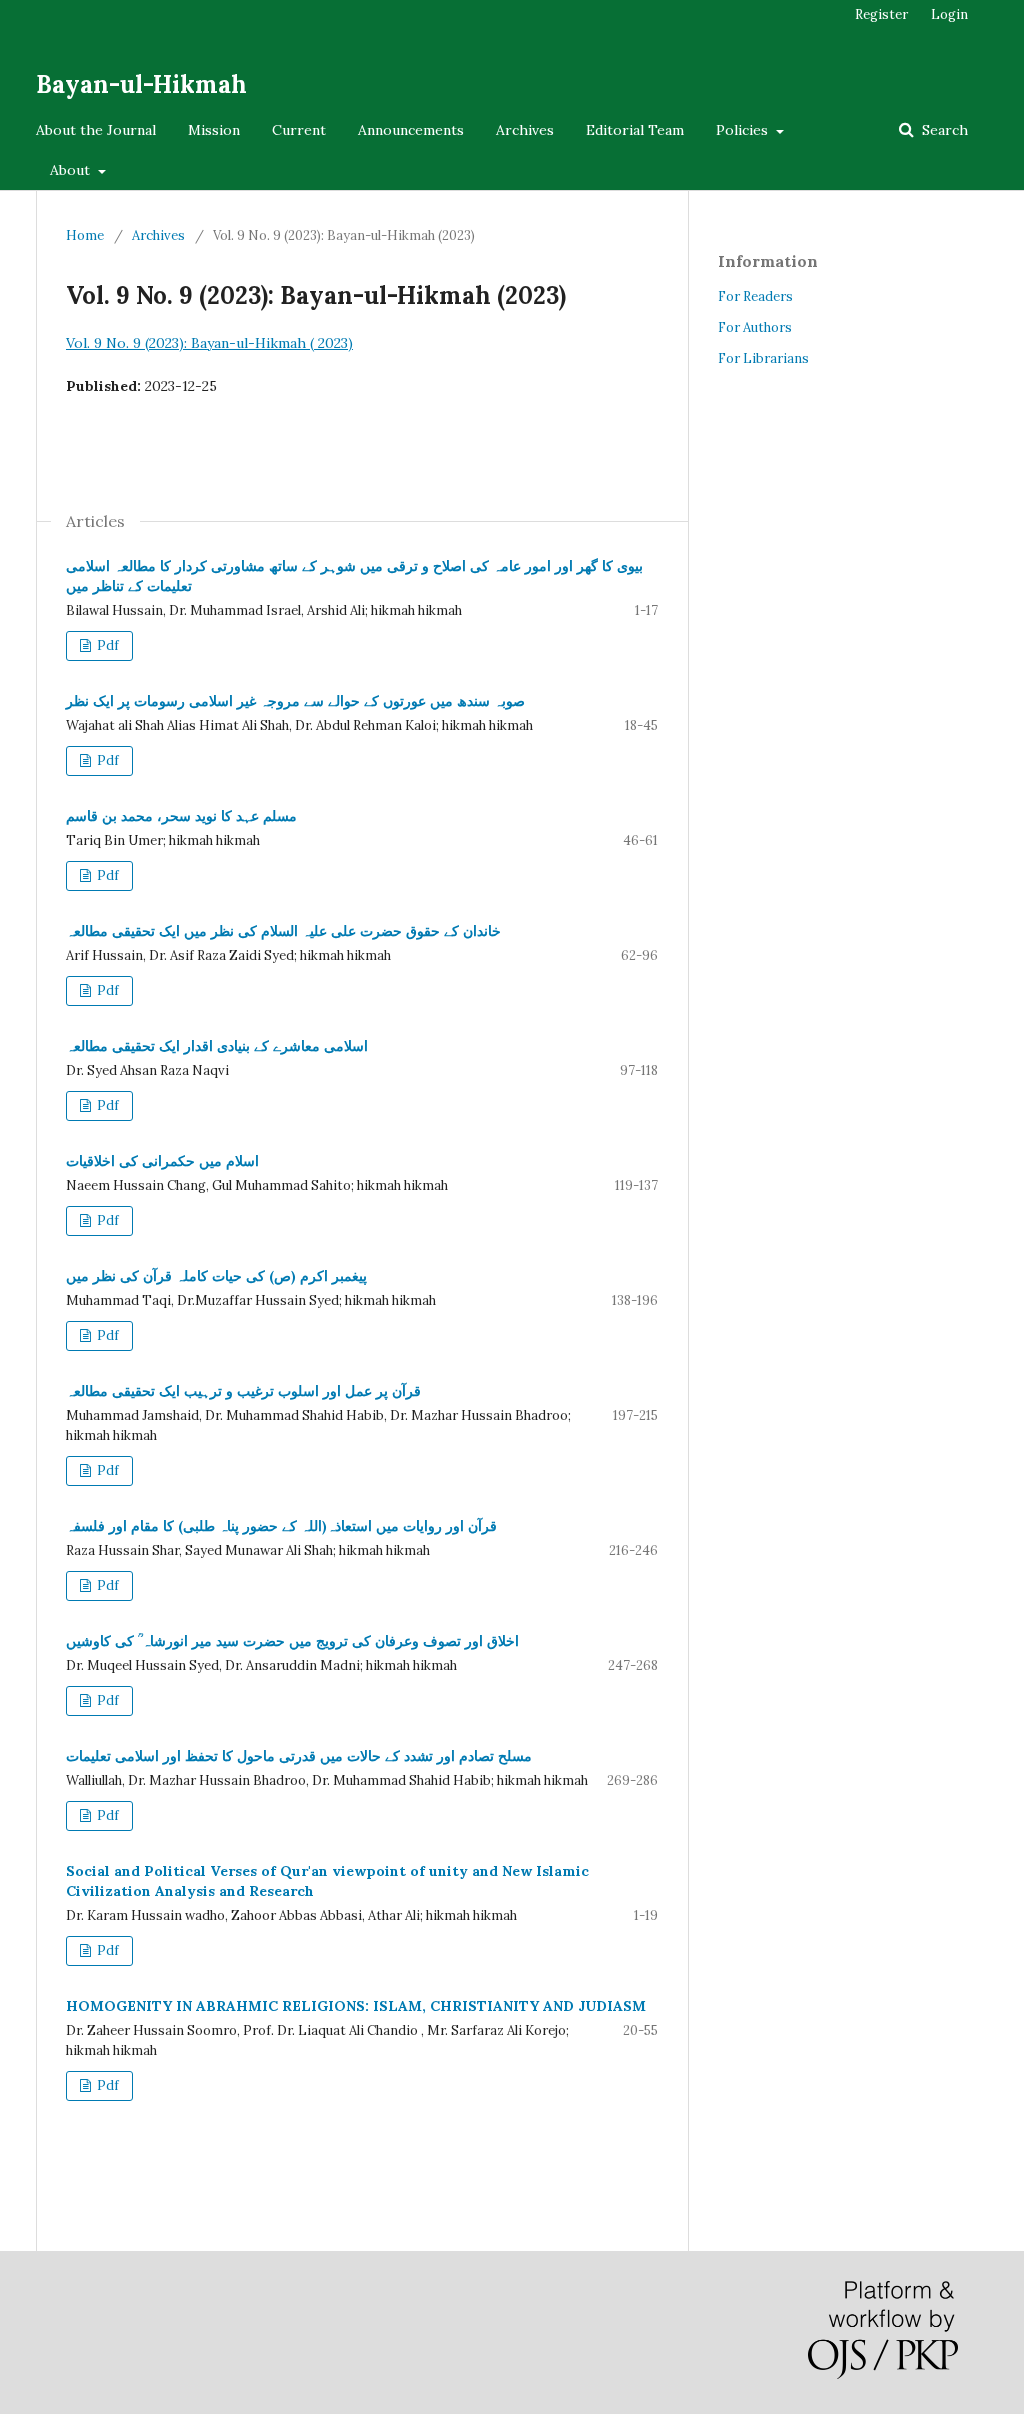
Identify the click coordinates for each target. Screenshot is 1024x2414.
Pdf (106, 645)
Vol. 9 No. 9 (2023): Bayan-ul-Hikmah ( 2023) (209, 343)
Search (943, 130)
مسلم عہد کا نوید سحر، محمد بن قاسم (181, 816)
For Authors (755, 327)
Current (299, 130)
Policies (744, 130)
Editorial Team (635, 130)
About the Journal (96, 130)
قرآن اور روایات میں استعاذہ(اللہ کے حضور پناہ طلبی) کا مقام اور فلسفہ (281, 1526)
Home (85, 235)
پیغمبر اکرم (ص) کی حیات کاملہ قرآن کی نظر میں (216, 1276)
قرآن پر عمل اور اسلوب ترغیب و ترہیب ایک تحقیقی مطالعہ (243, 1391)
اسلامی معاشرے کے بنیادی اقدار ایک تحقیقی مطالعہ (217, 1046)
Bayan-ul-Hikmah (141, 84)
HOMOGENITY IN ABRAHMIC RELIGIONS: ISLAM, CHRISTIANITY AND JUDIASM (356, 2006)
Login (949, 14)
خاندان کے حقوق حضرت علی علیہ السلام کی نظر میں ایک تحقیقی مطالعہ (283, 931)
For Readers (755, 296)
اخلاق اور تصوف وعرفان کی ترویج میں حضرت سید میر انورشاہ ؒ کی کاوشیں (292, 1641)
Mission (214, 130)
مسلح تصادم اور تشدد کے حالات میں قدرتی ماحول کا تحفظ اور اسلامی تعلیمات (299, 1756)
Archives (525, 130)
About (72, 170)
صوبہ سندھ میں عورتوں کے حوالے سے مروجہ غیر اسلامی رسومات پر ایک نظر (295, 701)
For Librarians (763, 358)
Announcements (411, 130)
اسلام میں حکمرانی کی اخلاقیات (162, 1161)
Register (881, 14)
